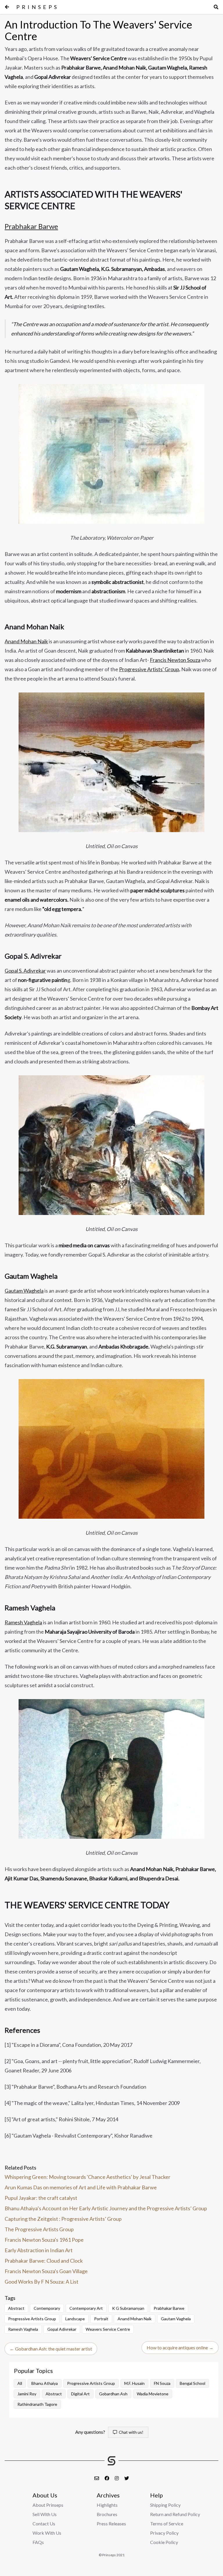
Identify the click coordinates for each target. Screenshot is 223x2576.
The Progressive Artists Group (39, 2229)
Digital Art (80, 2394)
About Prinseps (48, 2505)
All (20, 2383)
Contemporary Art (86, 2308)
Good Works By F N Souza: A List (42, 2282)
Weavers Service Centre (108, 2329)
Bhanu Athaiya (45, 2383)
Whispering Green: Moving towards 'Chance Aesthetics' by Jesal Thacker (88, 2177)
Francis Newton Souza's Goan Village (46, 2271)
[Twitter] (127, 2478)
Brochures (107, 2514)
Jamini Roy (27, 2394)
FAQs (38, 2542)
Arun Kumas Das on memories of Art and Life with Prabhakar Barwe (81, 2187)
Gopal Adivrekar (62, 2329)
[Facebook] (107, 2478)
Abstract (16, 2308)
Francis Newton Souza (175, 660)
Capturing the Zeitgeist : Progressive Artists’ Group (63, 2219)
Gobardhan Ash (113, 2394)
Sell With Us (45, 2514)
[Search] (216, 7)
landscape (75, 2319)
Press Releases (111, 2523)
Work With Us (47, 2533)
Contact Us (44, 2523)
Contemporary (47, 2308)
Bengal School (193, 2383)
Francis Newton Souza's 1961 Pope (44, 2240)
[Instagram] (117, 2478)
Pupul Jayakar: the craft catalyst (41, 2198)
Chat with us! (130, 2432)
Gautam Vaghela (176, 2319)
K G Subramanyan (128, 2308)
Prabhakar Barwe (31, 226)
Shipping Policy (165, 2505)
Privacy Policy (164, 2533)
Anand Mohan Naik (26, 641)
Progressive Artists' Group (149, 669)
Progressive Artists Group (32, 2319)
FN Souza (162, 2383)
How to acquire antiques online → (180, 2347)
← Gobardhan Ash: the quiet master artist (51, 2349)
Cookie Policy (164, 2542)
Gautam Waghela (24, 1291)
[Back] (7, 7)
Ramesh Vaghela (23, 1622)
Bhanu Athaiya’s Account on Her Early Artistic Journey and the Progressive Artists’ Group (106, 2208)
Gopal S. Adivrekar (25, 971)
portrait (101, 2319)
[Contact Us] (97, 2478)
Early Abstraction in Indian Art (39, 2250)
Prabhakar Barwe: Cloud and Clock (44, 2261)
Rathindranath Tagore (37, 2404)
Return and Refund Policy (175, 2514)
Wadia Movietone (153, 2394)
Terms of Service (167, 2523)
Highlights (107, 2505)
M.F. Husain (134, 2383)
